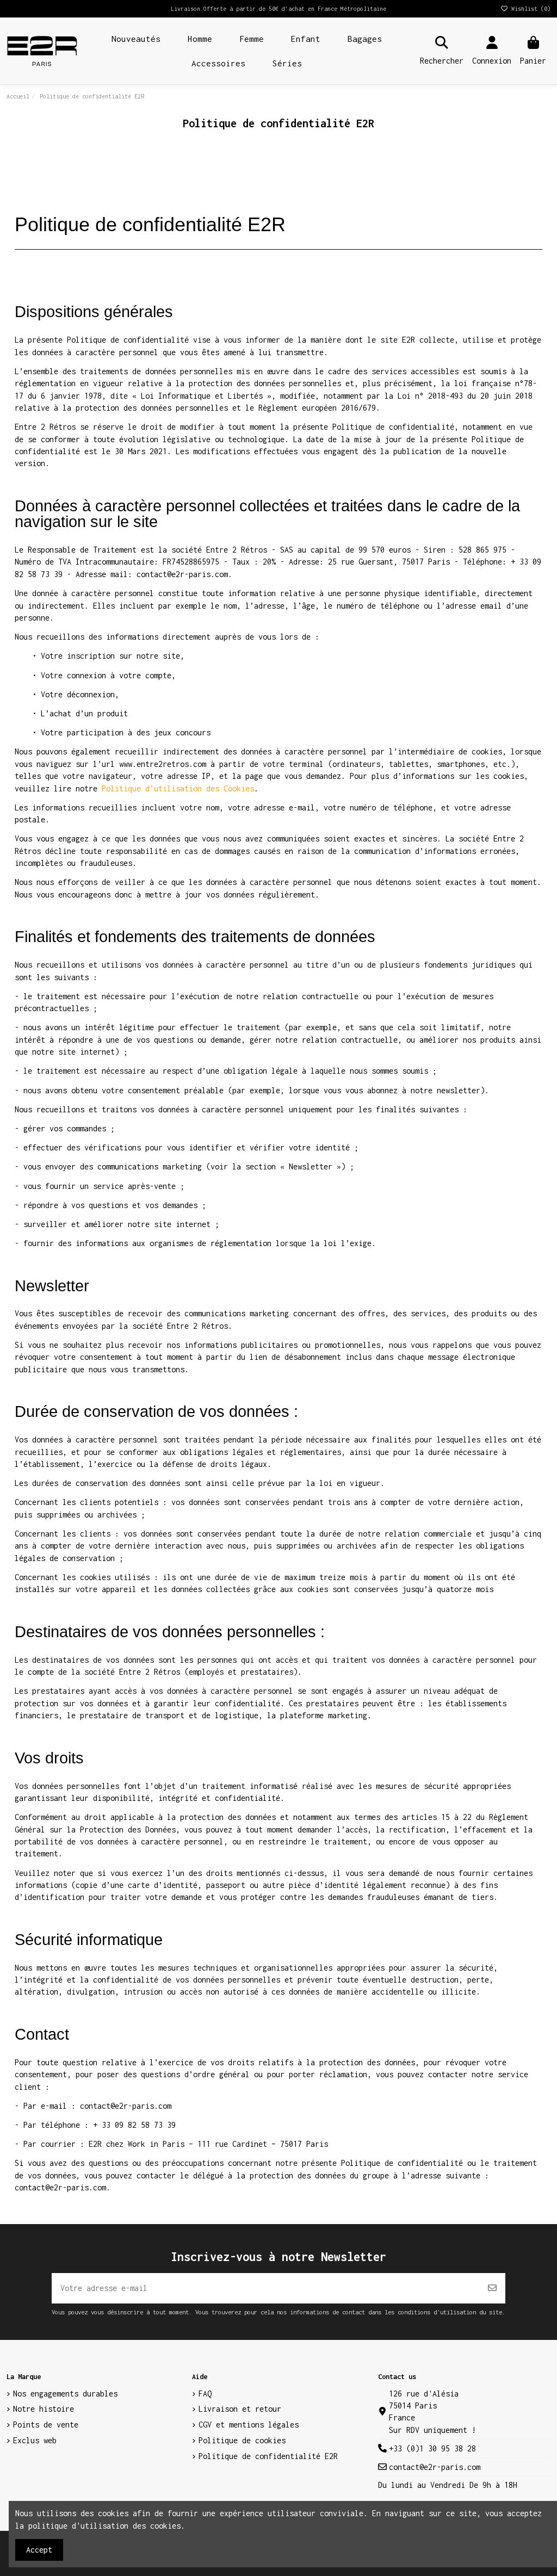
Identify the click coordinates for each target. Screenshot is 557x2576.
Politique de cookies (242, 2440)
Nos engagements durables (65, 2394)
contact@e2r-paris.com (435, 2467)
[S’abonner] (492, 2288)
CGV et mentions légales (249, 2425)
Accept (39, 2550)
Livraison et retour (240, 2409)
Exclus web (35, 2440)
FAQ (205, 2394)
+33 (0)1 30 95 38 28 (432, 2448)
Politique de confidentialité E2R (268, 2456)
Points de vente (46, 2425)
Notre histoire (44, 2409)
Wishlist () (529, 9)
